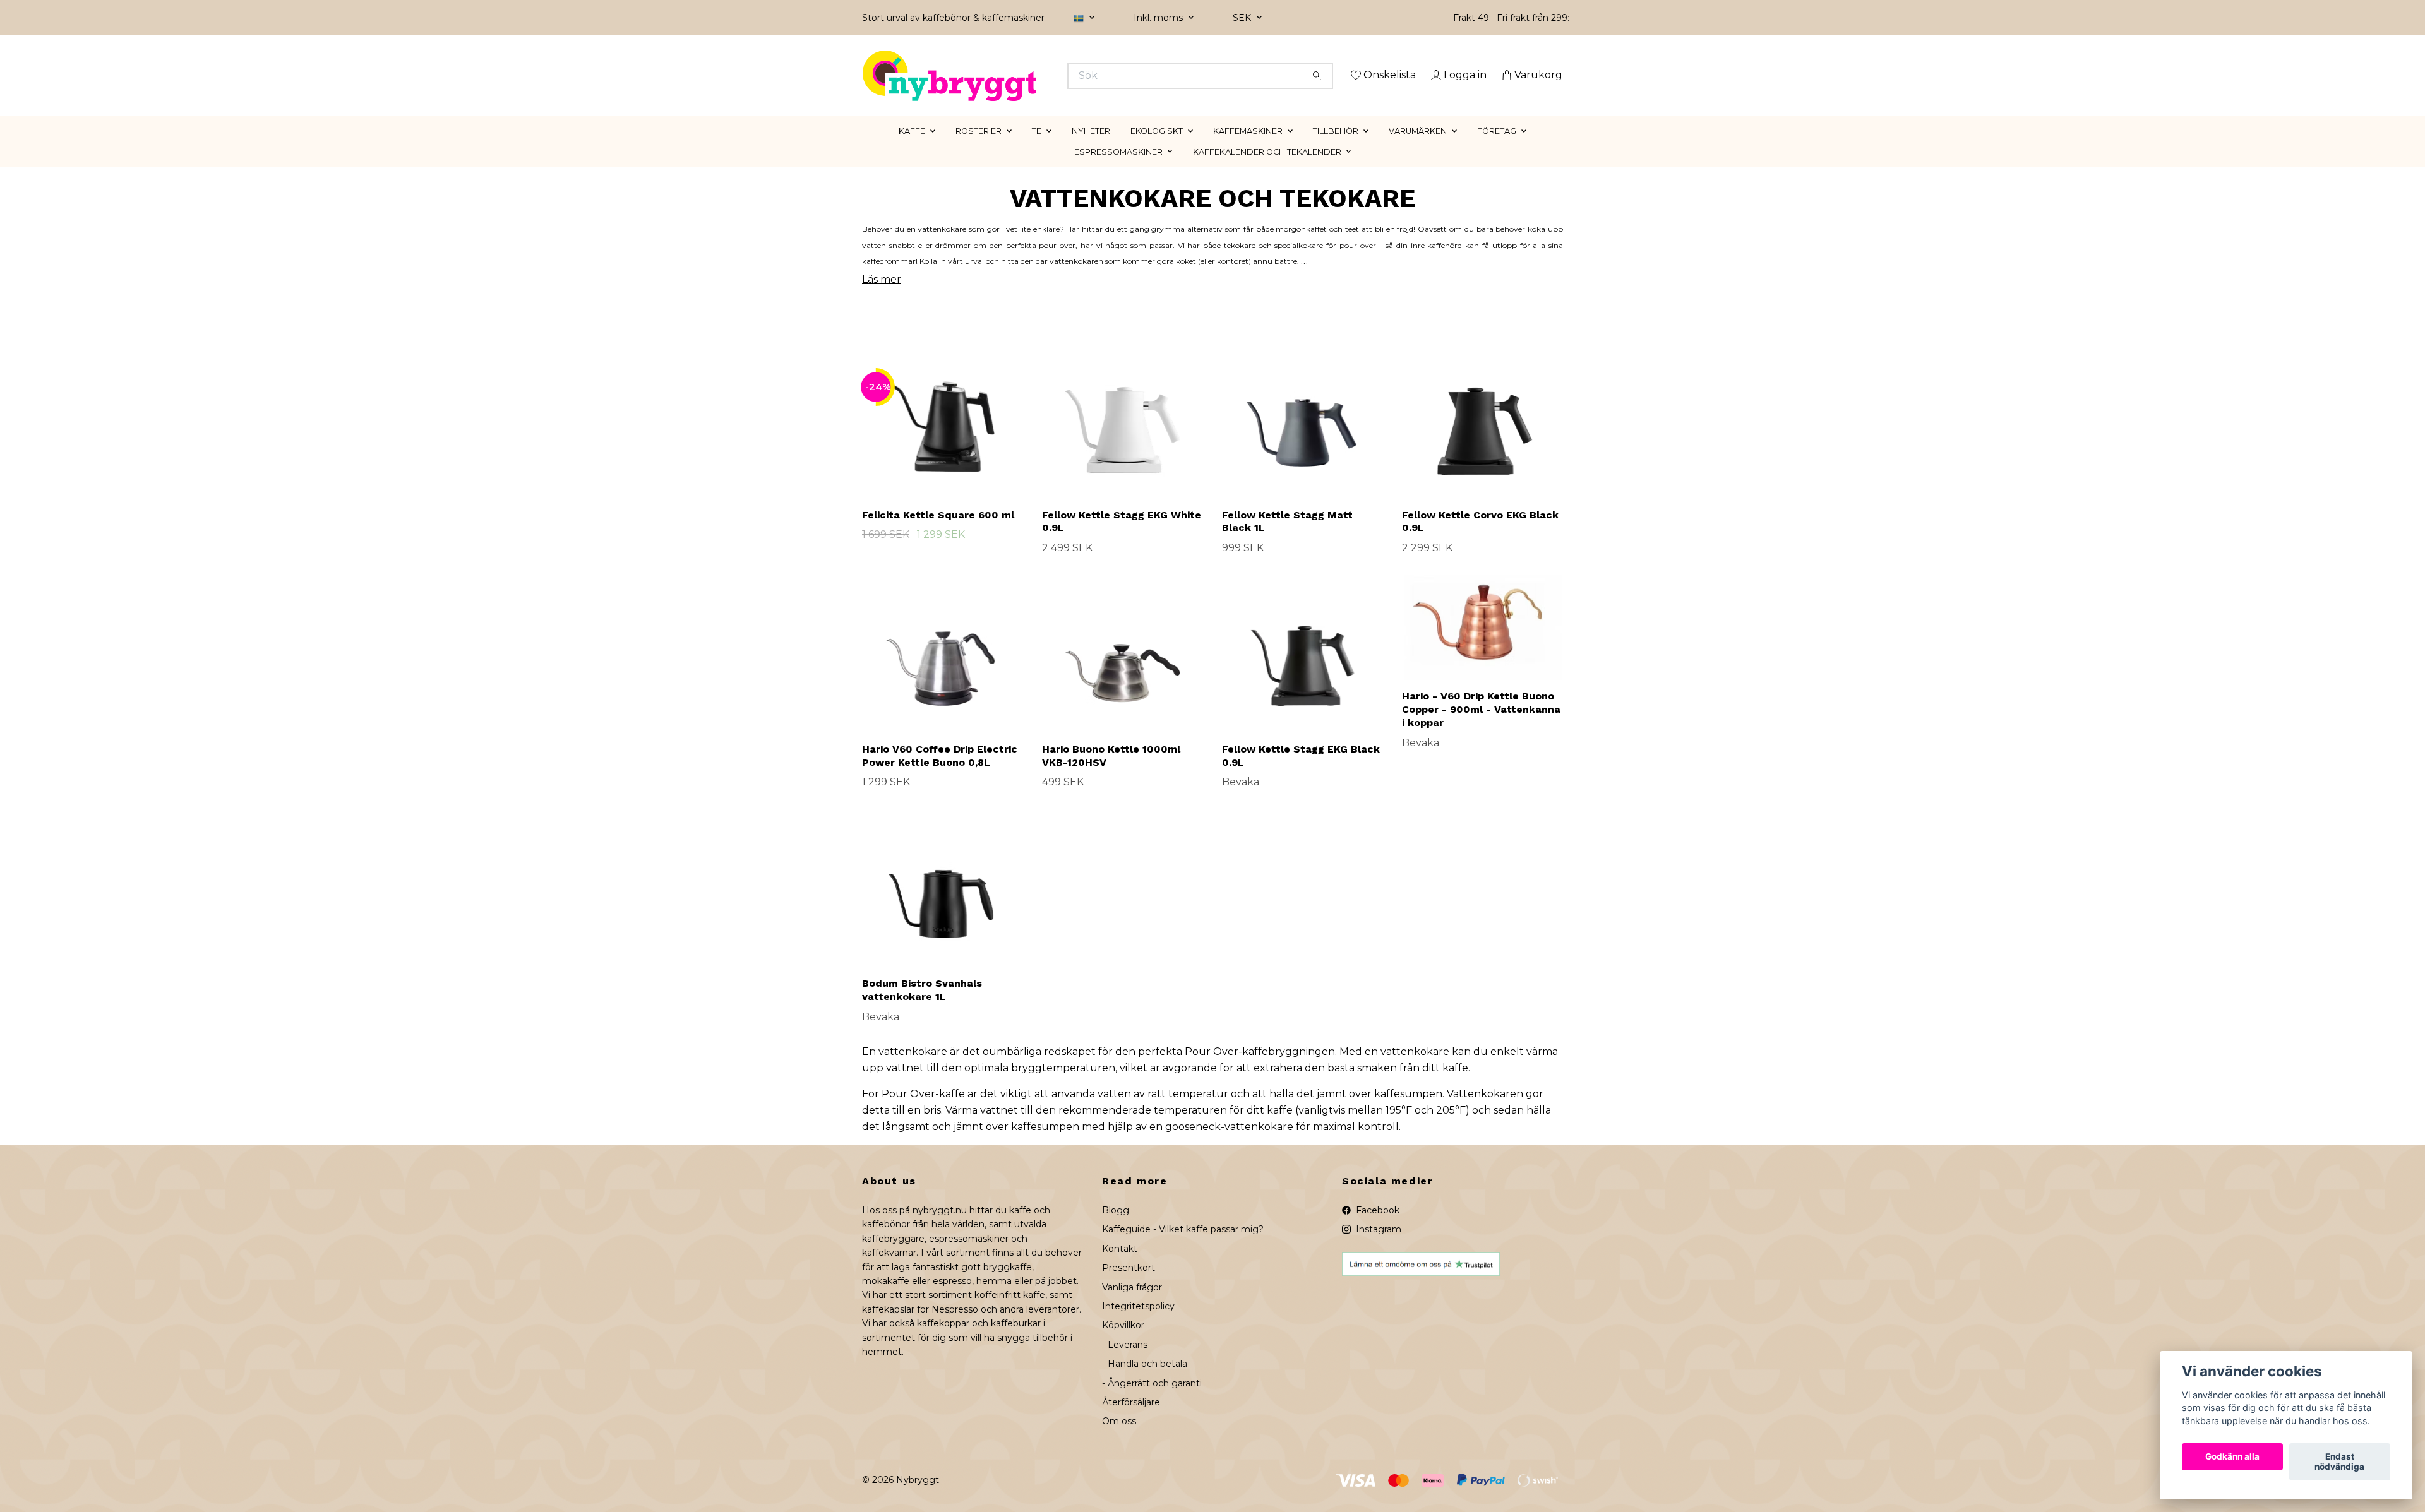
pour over (1057, 263)
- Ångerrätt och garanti (1152, 1401)
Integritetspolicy (1138, 1324)
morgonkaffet (1301, 247)
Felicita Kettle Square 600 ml (938, 533)
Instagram (1377, 1247)
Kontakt (1120, 1266)
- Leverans (1125, 1362)
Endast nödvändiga (2339, 1462)
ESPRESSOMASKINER (1118, 170)
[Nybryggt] (1038, 76)
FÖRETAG (1497, 149)
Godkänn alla (2232, 1457)
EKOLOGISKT (1157, 149)
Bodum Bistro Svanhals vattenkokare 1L (922, 1008)
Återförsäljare (1131, 1420)
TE (1037, 149)
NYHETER (1091, 149)
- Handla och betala (1145, 1382)
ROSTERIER (979, 149)
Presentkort (1129, 1286)
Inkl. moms (1159, 18)
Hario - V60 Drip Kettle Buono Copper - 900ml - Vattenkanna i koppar (1481, 728)
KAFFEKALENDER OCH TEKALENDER (1267, 170)
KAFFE (912, 149)
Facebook (1376, 1228)
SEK (1243, 18)
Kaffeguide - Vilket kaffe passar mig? (1183, 1247)
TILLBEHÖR (1336, 149)
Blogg (1116, 1228)
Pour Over (1212, 1070)
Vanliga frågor (1132, 1305)
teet (1352, 247)
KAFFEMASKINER (1248, 149)
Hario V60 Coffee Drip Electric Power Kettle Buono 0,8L (940, 773)
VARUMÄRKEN (1418, 149)
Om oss (1119, 1439)
